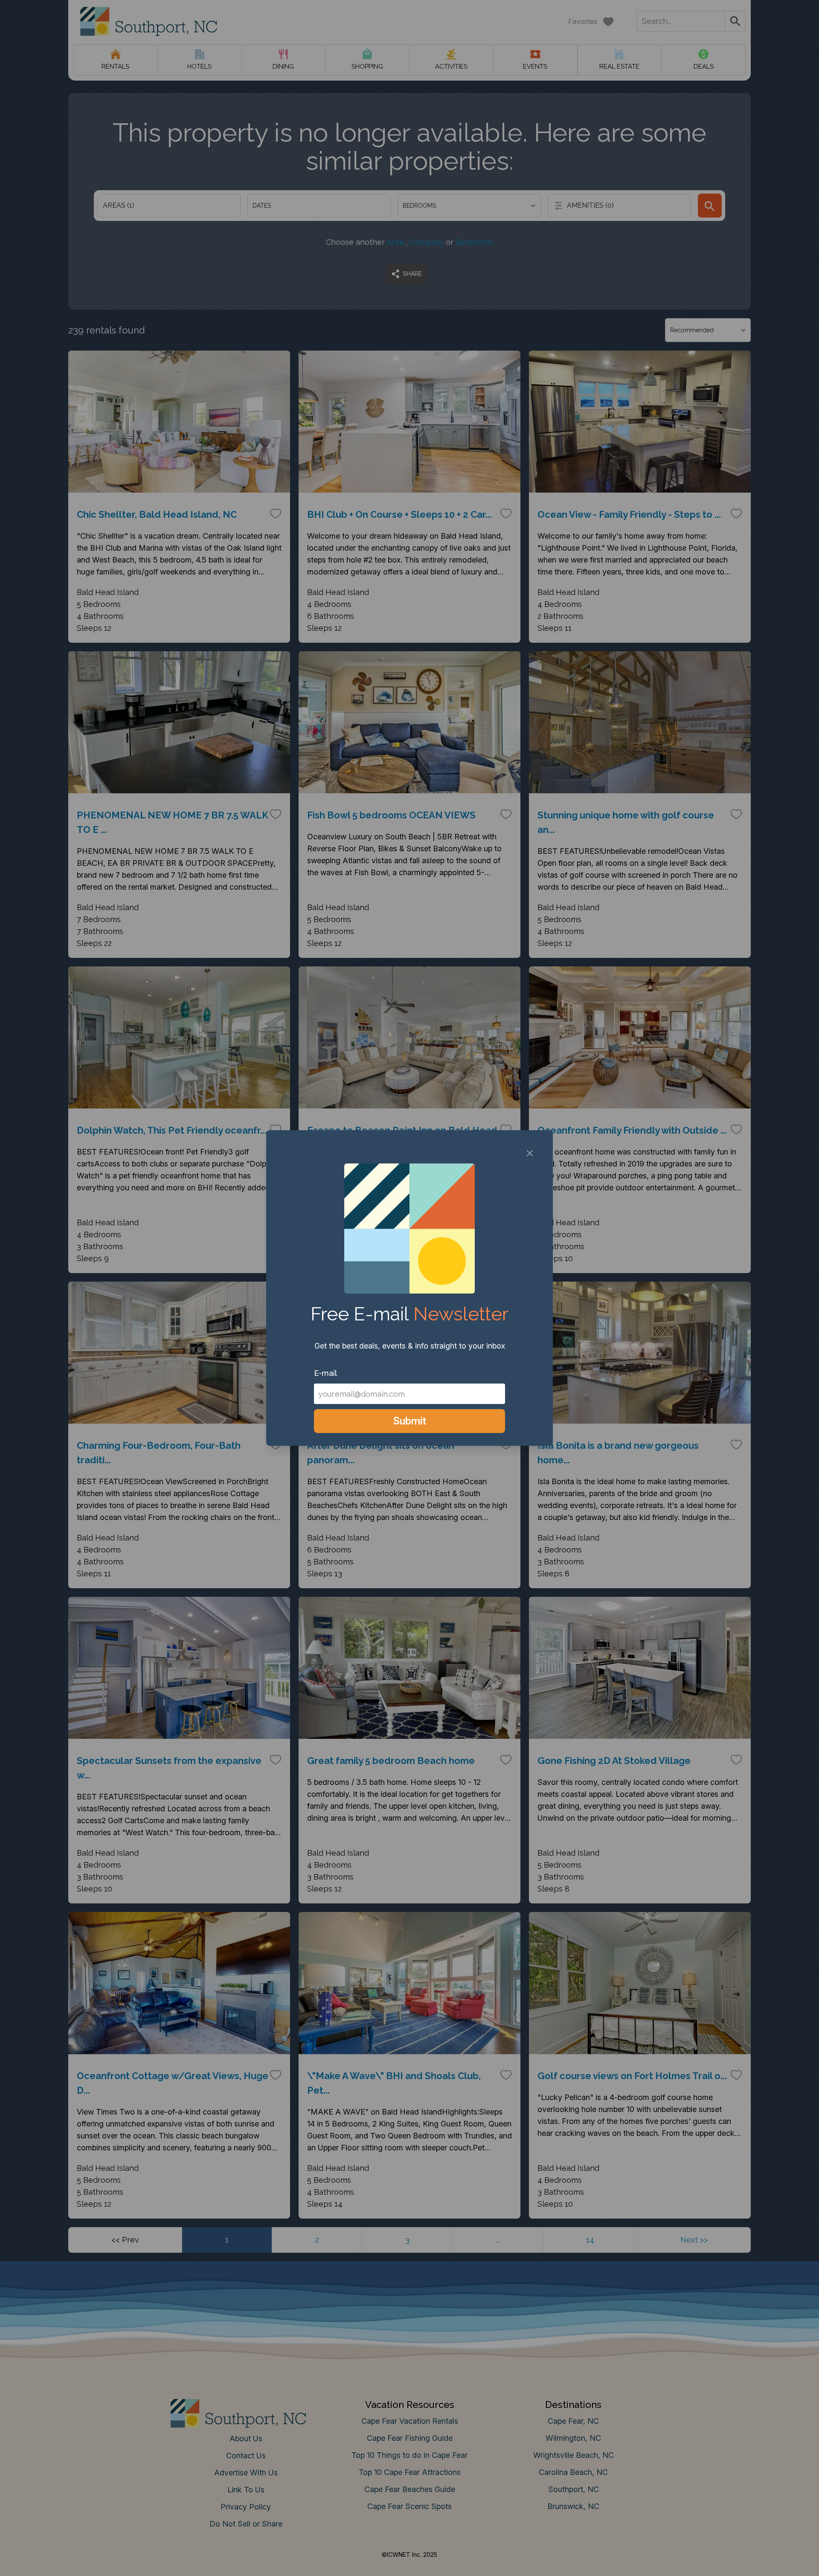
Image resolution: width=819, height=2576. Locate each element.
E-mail (325, 1373)
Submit (410, 1421)
